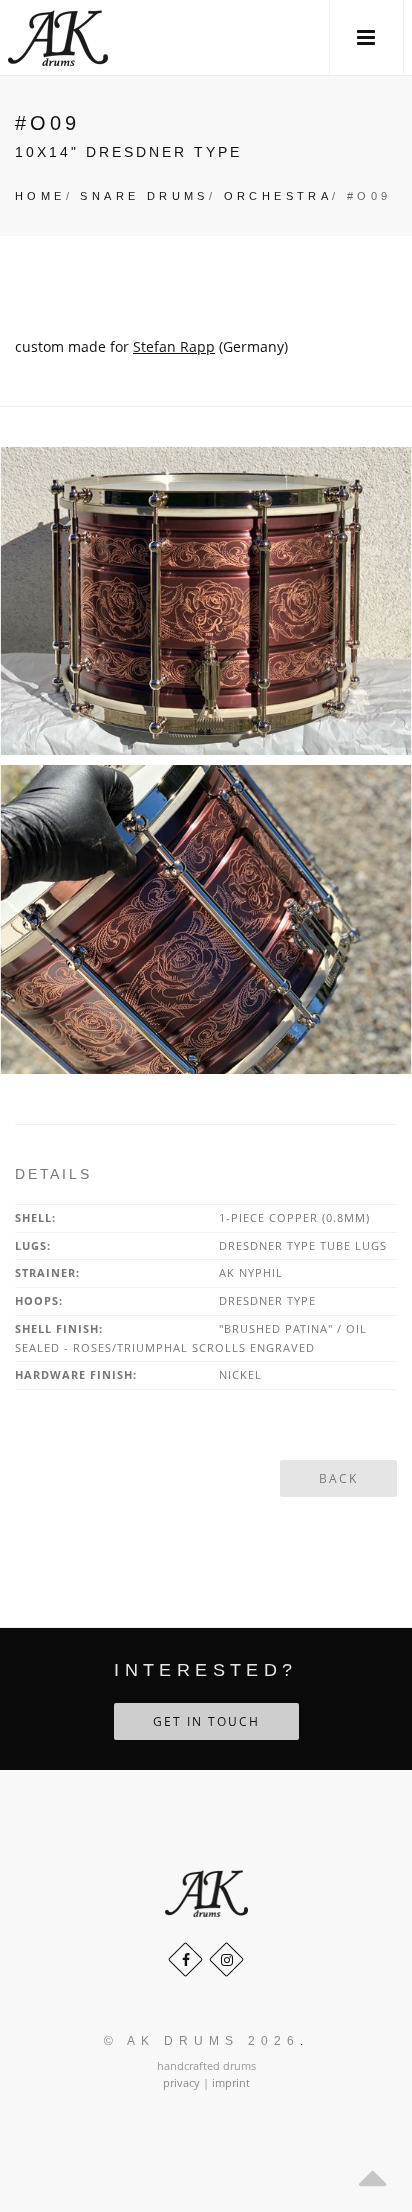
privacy (181, 2082)
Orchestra (278, 196)
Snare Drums (144, 196)
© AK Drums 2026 (202, 2041)
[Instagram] (226, 1959)
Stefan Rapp (174, 346)
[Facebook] (185, 1959)
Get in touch (206, 1721)
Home (40, 196)
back (338, 1478)
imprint (231, 2082)
